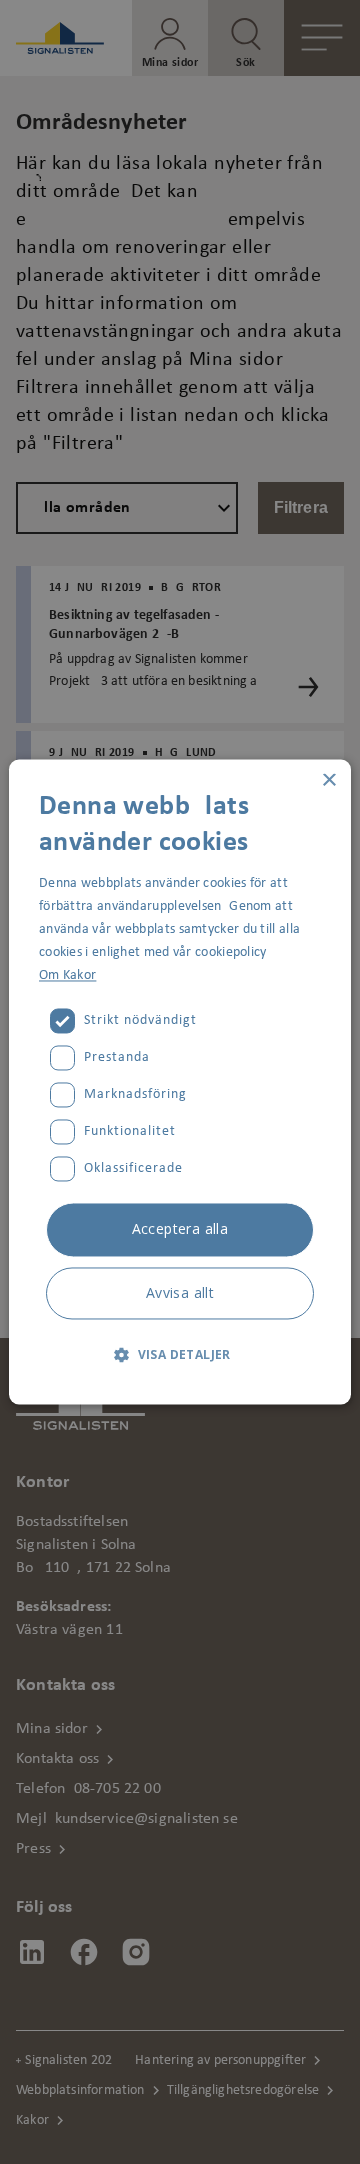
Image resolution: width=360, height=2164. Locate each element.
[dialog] (180, 1082)
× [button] (328, 780)
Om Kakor (67, 976)
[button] (180, 1355)
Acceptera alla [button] (180, 1229)
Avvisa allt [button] (180, 1293)
